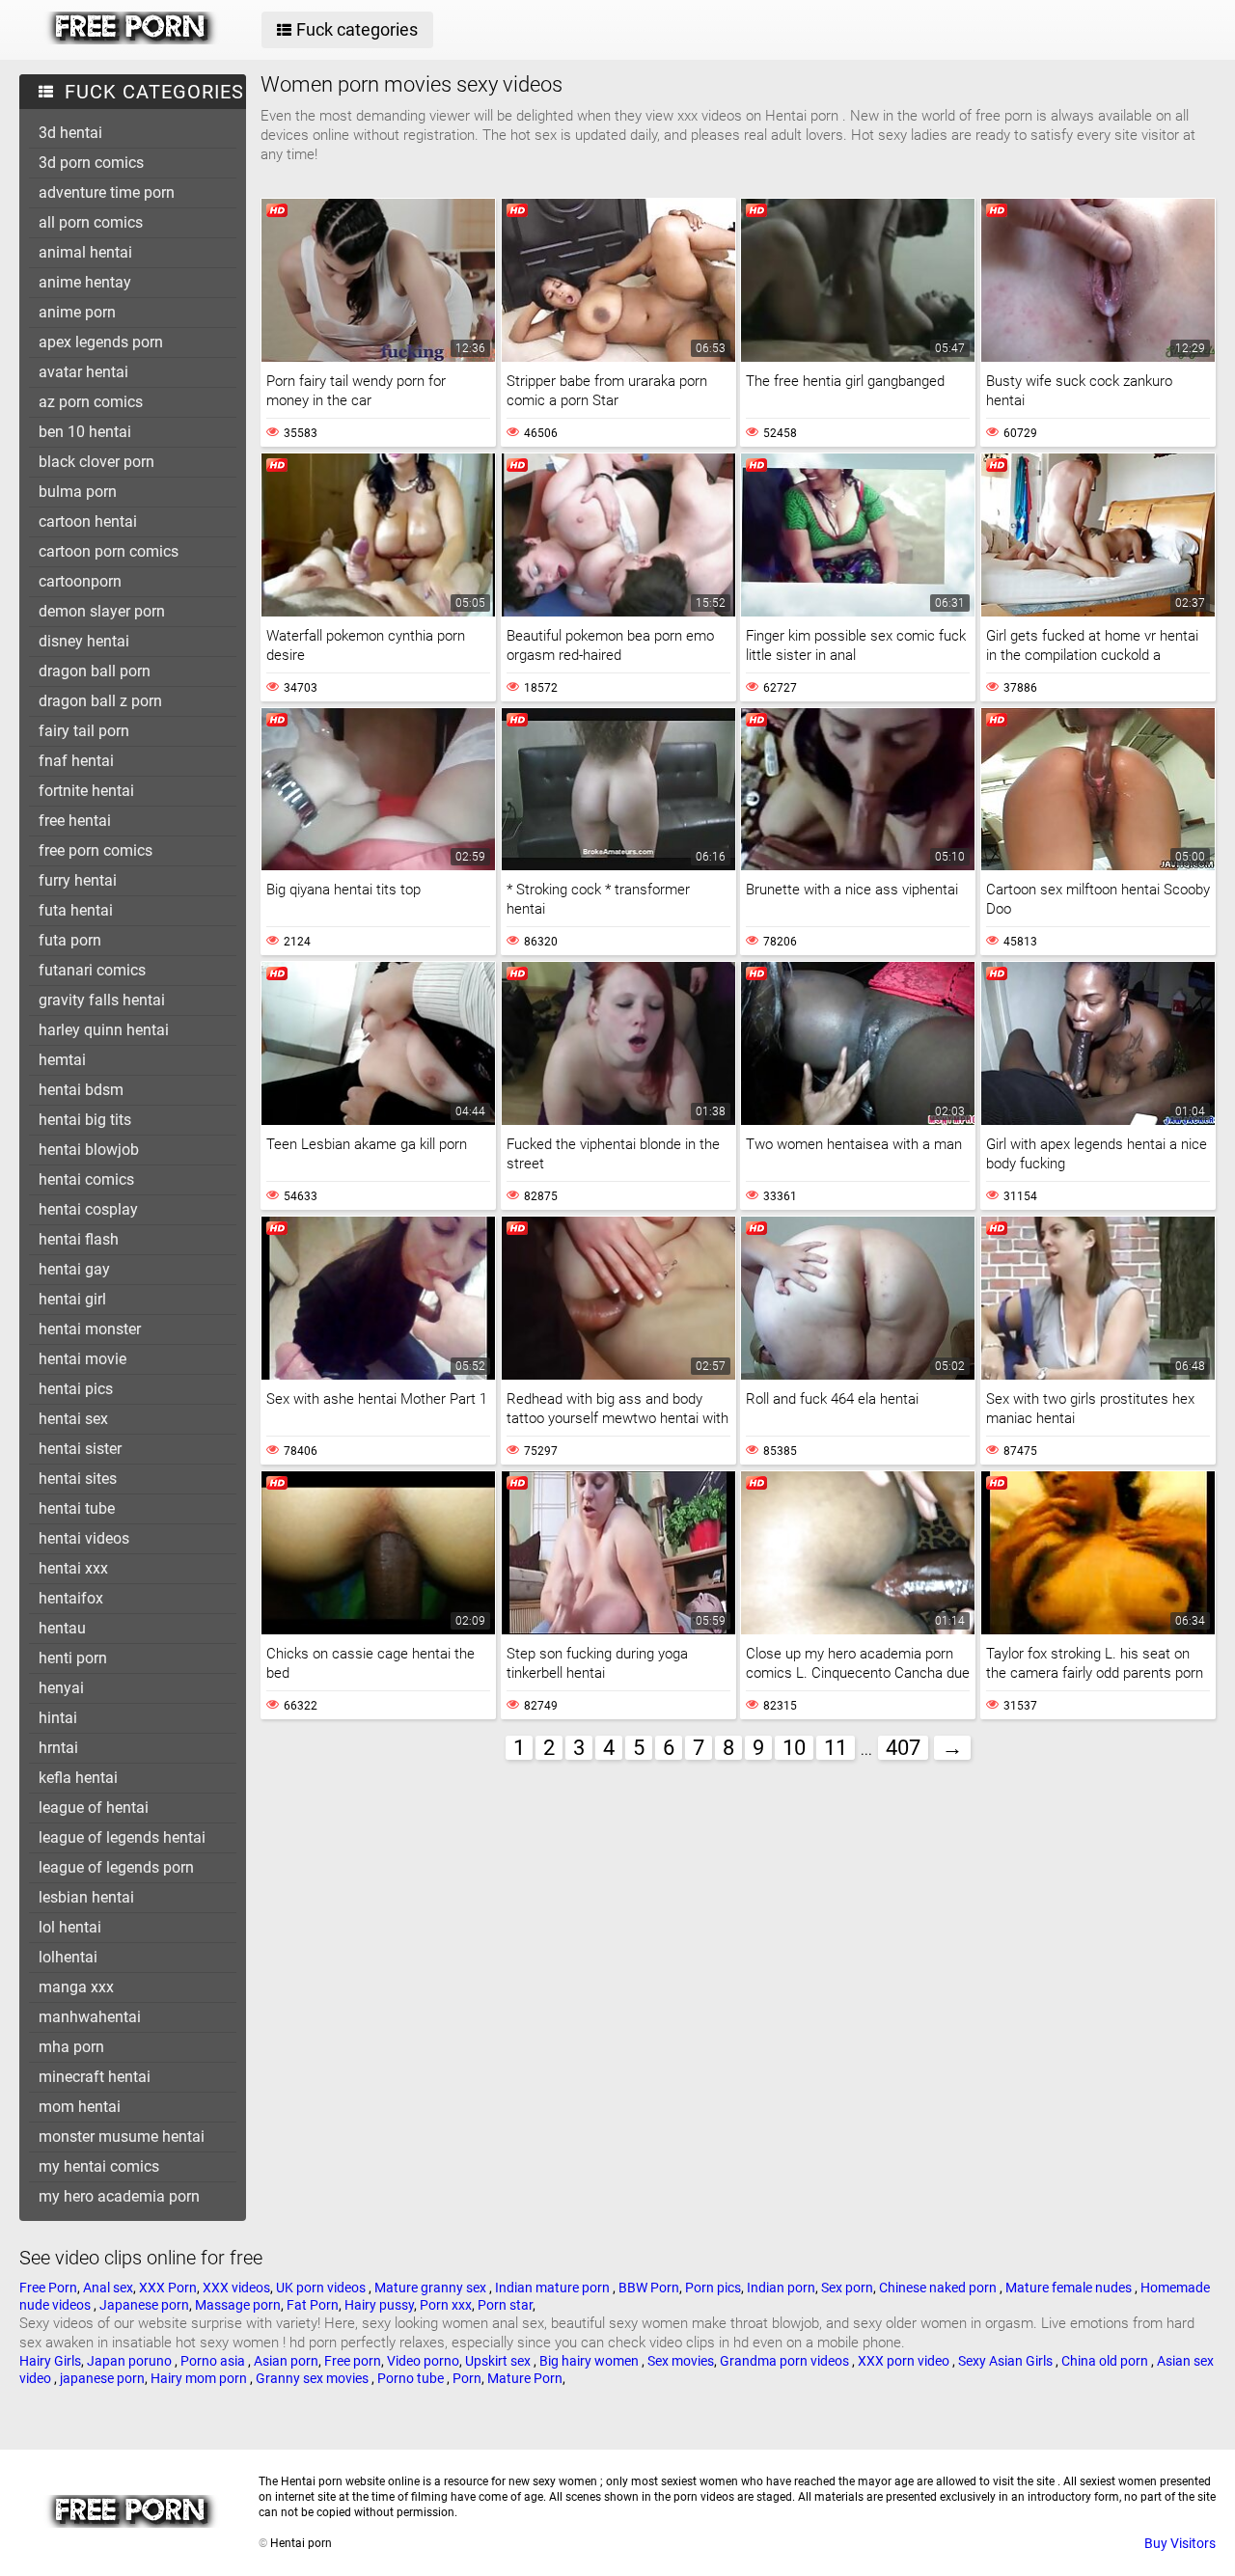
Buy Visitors (1180, 2543)
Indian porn (781, 2288)
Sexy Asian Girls (1007, 2361)
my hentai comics (99, 2166)
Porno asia (214, 2361)
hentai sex (73, 1419)
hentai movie (82, 1359)
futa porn (70, 940)
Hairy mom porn (200, 2378)
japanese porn (102, 2378)
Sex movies (681, 2361)
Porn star (505, 2305)
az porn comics (91, 402)
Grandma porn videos (786, 2361)
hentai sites (78, 1479)
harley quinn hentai (104, 1030)
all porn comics (91, 222)
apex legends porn (101, 342)
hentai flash (79, 1239)
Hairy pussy (379, 2305)
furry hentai (78, 880)
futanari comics (92, 970)
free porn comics (96, 850)
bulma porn (78, 492)
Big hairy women (590, 2361)
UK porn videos (322, 2288)
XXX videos (236, 2288)
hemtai (62, 1060)
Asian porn (286, 2361)
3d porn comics (91, 163)
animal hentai (85, 252)
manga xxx (76, 1987)
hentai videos (84, 1538)
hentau (62, 1628)
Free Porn (48, 2288)
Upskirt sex (499, 2361)
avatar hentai (83, 372)
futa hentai (76, 910)
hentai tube (77, 1508)
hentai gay (74, 1269)
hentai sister (80, 1449)
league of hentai (94, 1808)
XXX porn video (905, 2361)
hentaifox (71, 1598)
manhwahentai (90, 2017)
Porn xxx (446, 2305)
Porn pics (713, 2288)
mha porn (71, 2047)
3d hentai (70, 133)
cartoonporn (80, 581)
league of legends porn (116, 1867)
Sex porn (847, 2288)
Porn (467, 2378)
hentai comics (86, 1179)
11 (836, 1748)
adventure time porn (107, 192)
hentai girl (72, 1299)
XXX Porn (168, 2288)
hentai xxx (73, 1568)
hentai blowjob (89, 1150)
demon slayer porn (102, 611)
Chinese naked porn (939, 2288)
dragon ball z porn (100, 701)
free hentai (75, 821)
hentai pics (76, 1389)
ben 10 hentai (85, 432)
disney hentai (84, 641)
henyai (61, 1688)
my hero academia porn (119, 2196)
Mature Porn (525, 2378)
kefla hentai (78, 1778)
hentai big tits (85, 1120)
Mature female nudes (1070, 2288)
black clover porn (96, 462)
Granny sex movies (314, 2378)
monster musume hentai (122, 2137)
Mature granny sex (432, 2288)
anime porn (77, 312)
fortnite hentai (86, 791)
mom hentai (80, 2107)
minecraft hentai (95, 2077)
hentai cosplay (88, 1209)
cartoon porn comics (109, 551)
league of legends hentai (122, 1837)
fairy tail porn (84, 731)
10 (794, 1748)
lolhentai (68, 1957)
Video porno (423, 2361)
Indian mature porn (554, 2288)
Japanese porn (144, 2305)
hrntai (58, 1748)
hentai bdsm (81, 1090)
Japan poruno (131, 2361)
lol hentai (70, 1927)
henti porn (73, 1658)
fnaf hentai (76, 761)
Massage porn (238, 2305)
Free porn (353, 2361)
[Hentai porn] (132, 40)
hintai (58, 1718)
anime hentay (85, 282)
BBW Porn (649, 2288)
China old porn (1106, 2361)
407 (903, 1748)
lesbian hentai (86, 1897)
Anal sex (108, 2288)
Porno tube (412, 2378)
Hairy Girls (50, 2361)
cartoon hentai (88, 521)
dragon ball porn (95, 671)
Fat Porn (313, 2305)
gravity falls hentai (102, 1000)
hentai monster (90, 1329)
